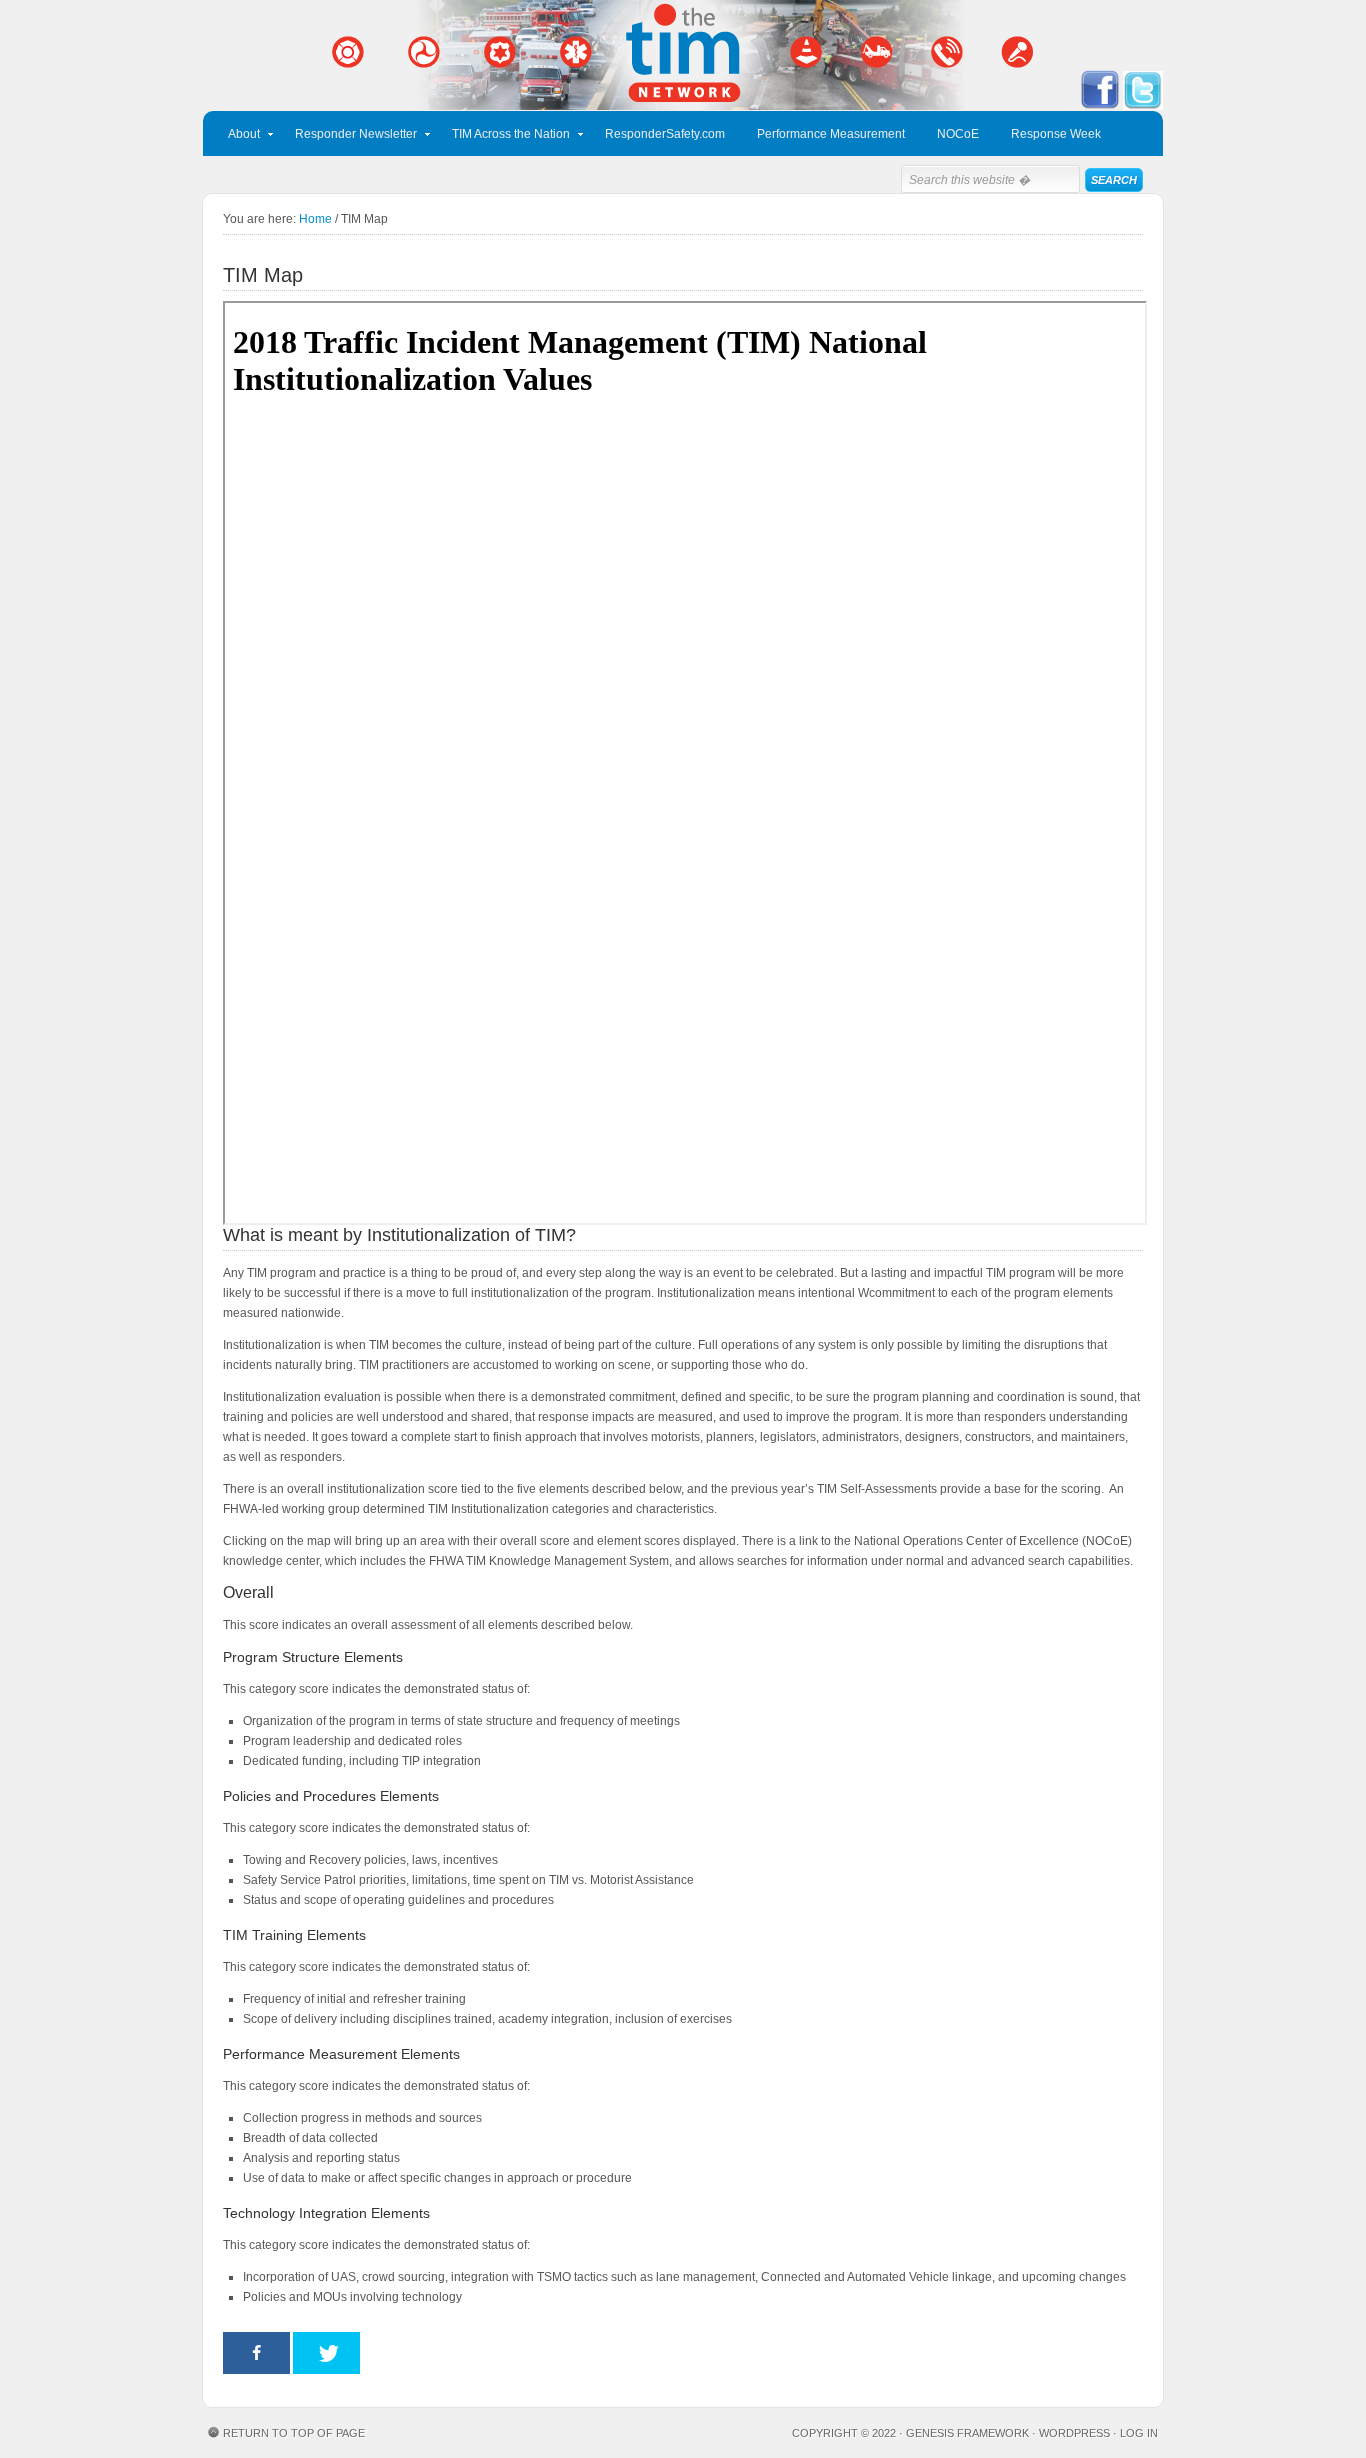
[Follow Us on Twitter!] (1143, 106)
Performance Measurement (831, 134)
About (236, 137)
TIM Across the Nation (503, 137)
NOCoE (958, 134)
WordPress (1074, 2433)
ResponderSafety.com (665, 134)
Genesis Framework (967, 2433)
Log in (1139, 2433)
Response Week (1056, 134)
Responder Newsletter (348, 137)
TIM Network (683, 55)
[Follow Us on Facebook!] (1100, 106)
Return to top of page (294, 2433)
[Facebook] (256, 2353)
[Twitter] (326, 2353)
